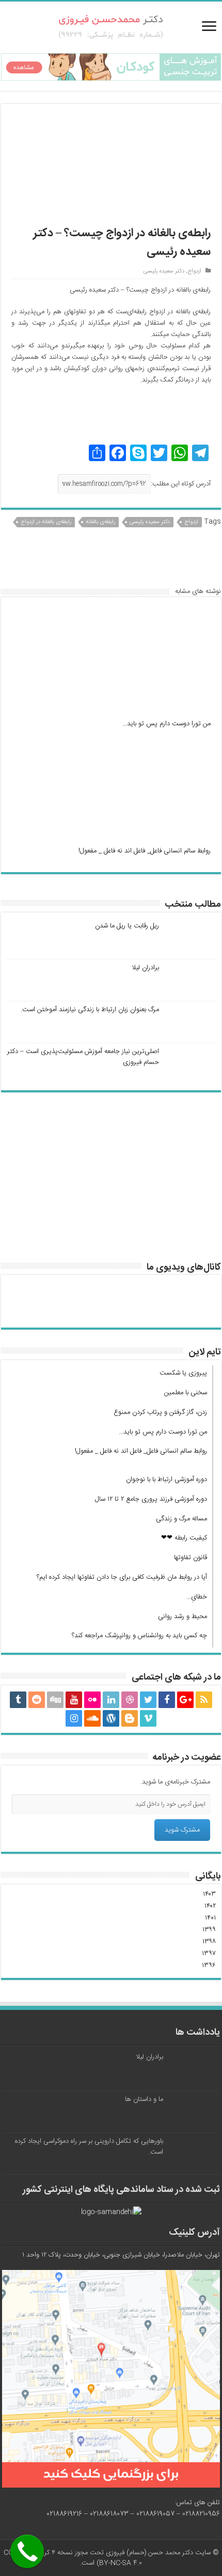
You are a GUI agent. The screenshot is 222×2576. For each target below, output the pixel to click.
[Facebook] (167, 1700)
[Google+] (185, 1700)
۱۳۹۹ (209, 1930)
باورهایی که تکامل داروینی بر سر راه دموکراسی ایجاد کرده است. (89, 2147)
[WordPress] (111, 1718)
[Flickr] (92, 1700)
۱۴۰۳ (209, 1894)
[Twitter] (148, 1700)
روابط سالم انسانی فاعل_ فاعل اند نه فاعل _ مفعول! (145, 851)
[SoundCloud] (92, 1718)
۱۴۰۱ (210, 1918)
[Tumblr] (18, 1700)
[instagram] (74, 1718)
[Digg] (55, 1700)
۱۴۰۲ (210, 1906)
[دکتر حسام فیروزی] (111, 28)
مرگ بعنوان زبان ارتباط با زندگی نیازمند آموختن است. (90, 1010)
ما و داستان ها (144, 2099)
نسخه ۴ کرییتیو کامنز (45, 2553)
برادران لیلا (145, 968)
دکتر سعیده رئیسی (164, 271)
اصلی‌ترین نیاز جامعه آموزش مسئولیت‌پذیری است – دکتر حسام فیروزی (83, 1057)
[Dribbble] (130, 1700)
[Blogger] (130, 1718)
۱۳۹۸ (209, 1942)
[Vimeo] (148, 1718)
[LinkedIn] (111, 1700)
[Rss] (204, 1700)
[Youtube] (74, 1700)
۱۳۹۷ (209, 1954)
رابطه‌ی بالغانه (100, 522)
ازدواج (194, 271)
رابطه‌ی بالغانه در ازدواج (46, 522)
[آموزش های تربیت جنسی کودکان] (111, 67)
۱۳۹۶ (209, 1965)
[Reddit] (37, 1700)
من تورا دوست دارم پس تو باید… (166, 724)
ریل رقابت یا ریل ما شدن (127, 926)
